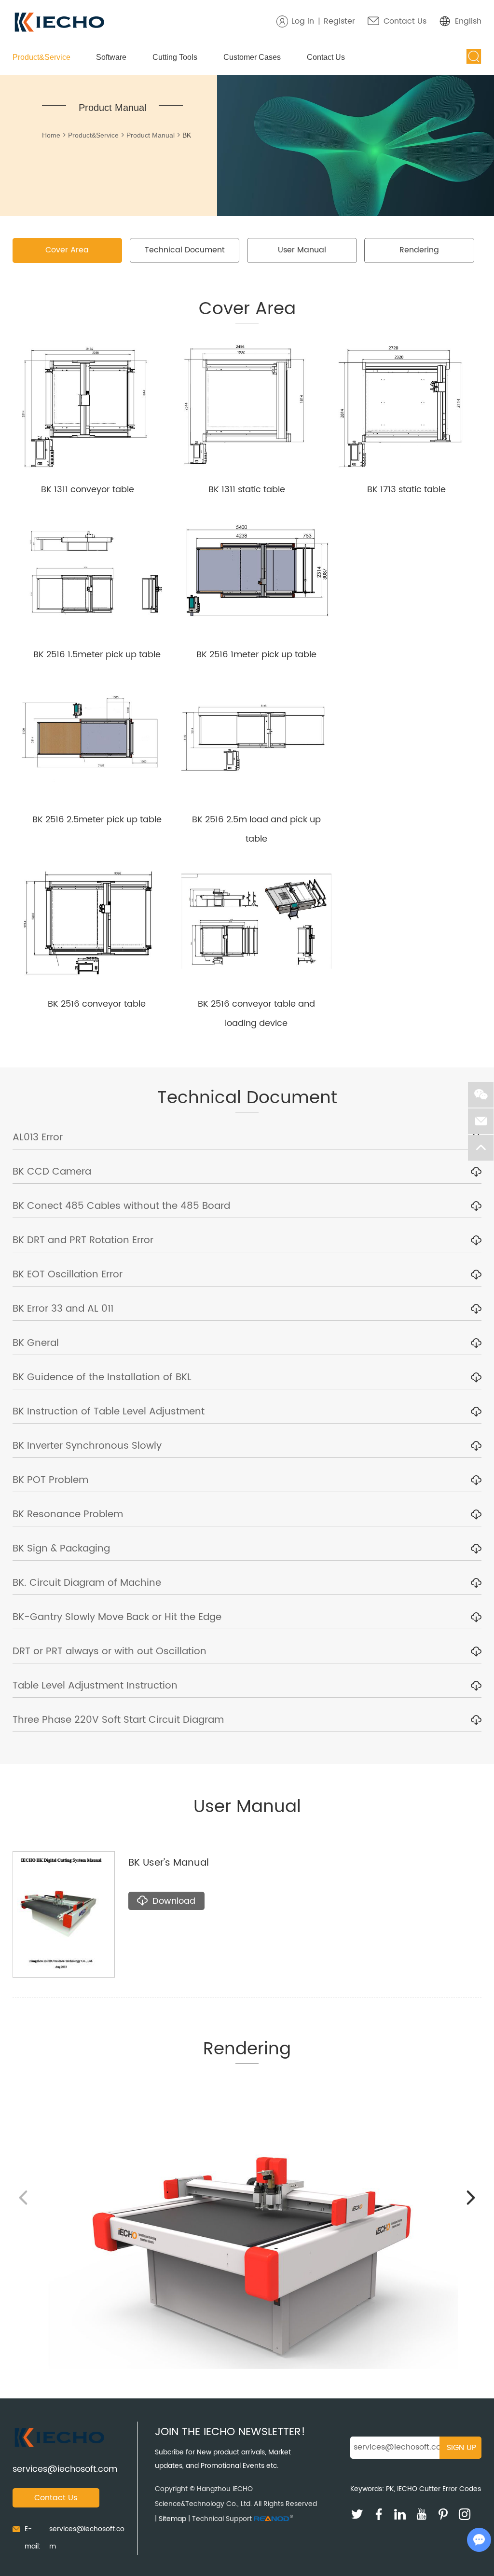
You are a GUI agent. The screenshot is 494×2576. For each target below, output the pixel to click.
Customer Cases (252, 57)
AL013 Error (38, 1138)
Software (111, 57)
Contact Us (405, 21)
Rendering (419, 250)
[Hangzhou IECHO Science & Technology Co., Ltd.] (59, 23)
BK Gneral (36, 1343)
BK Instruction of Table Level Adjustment (109, 1412)
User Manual (302, 250)
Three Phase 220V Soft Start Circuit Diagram (118, 1720)
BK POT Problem (50, 1480)
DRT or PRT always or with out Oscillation (110, 1652)
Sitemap (172, 2519)
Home (51, 135)
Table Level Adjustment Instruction (95, 1686)
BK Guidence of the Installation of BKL (102, 1378)
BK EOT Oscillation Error (68, 1275)
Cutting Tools (175, 57)
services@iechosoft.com (65, 2469)
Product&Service (41, 57)
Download (174, 1901)
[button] (471, 2198)
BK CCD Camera (52, 1172)
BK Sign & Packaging (61, 1549)
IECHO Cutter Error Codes (439, 2489)
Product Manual (151, 135)
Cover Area (67, 250)
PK (390, 2489)
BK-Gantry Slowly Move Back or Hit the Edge (117, 1617)
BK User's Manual (169, 1863)
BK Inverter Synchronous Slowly (87, 1446)
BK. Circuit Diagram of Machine (87, 1583)
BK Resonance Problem (68, 1515)
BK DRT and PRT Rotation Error (83, 1240)
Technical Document (185, 250)
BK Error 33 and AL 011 (63, 1309)
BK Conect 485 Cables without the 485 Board (121, 1206)
